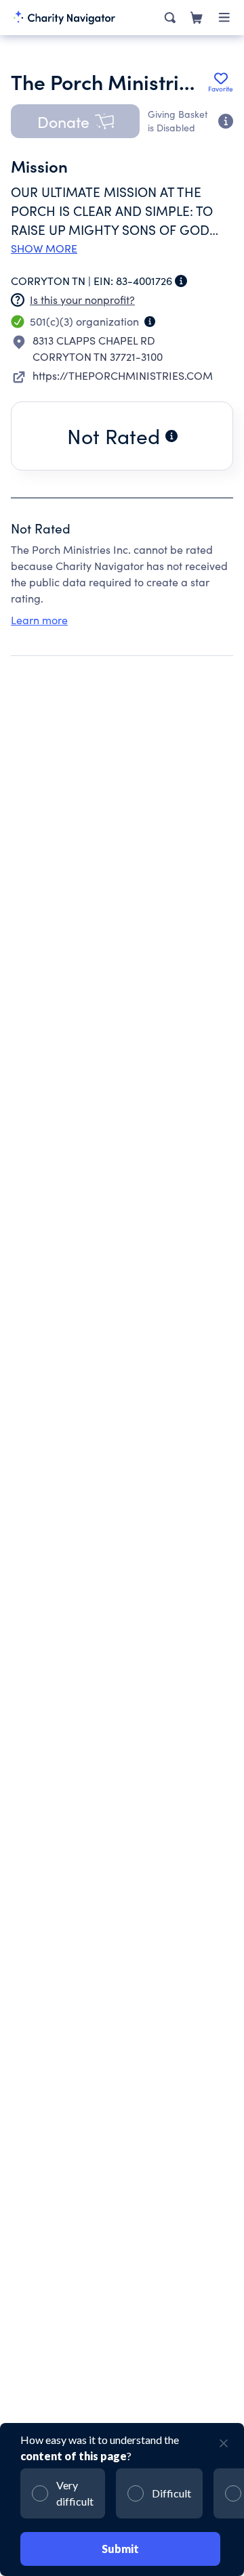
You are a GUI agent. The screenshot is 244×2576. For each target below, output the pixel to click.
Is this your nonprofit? (82, 300)
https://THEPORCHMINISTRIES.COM (123, 375)
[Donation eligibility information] (226, 121)
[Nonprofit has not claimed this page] (18, 300)
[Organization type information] (150, 322)
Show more (44, 248)
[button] (75, 121)
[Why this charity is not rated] (171, 436)
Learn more (39, 620)
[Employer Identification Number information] (181, 281)
